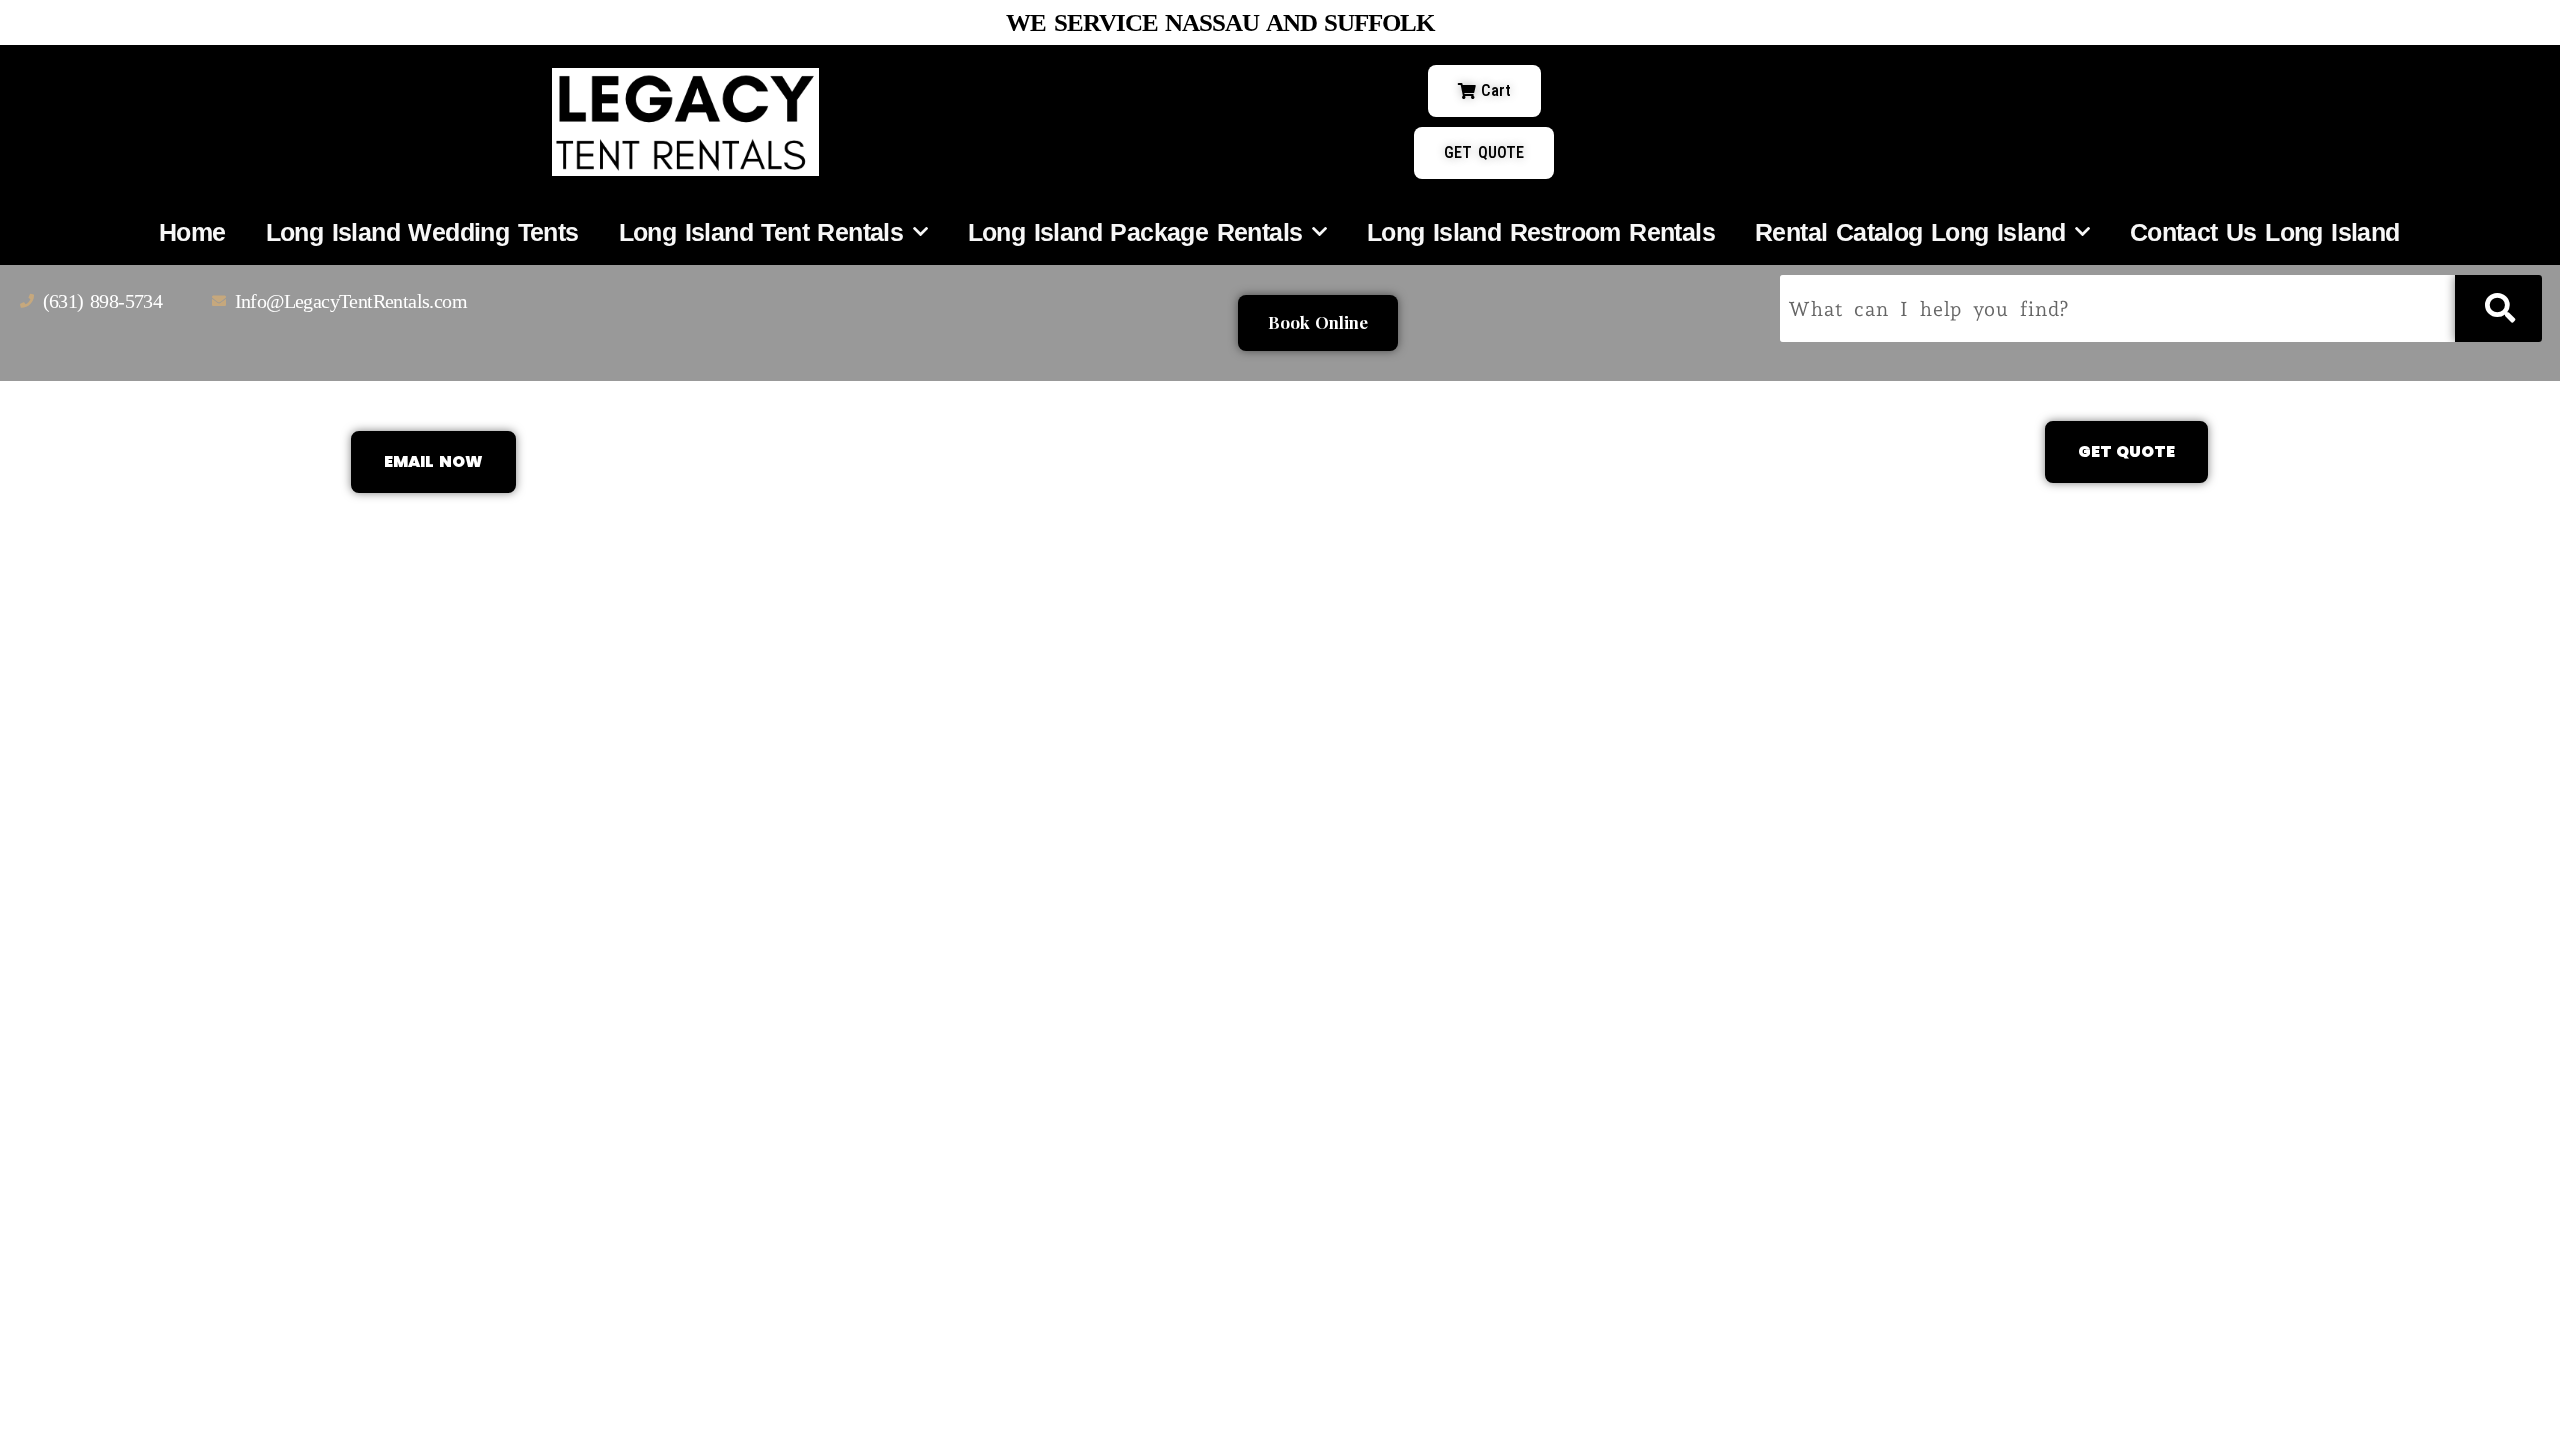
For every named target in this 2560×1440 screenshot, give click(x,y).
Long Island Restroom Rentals (1541, 232)
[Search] (2498, 308)
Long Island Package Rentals (1135, 232)
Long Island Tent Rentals (761, 232)
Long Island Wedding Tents (422, 232)
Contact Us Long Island (2265, 232)
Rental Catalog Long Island (1910, 232)
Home (192, 232)
